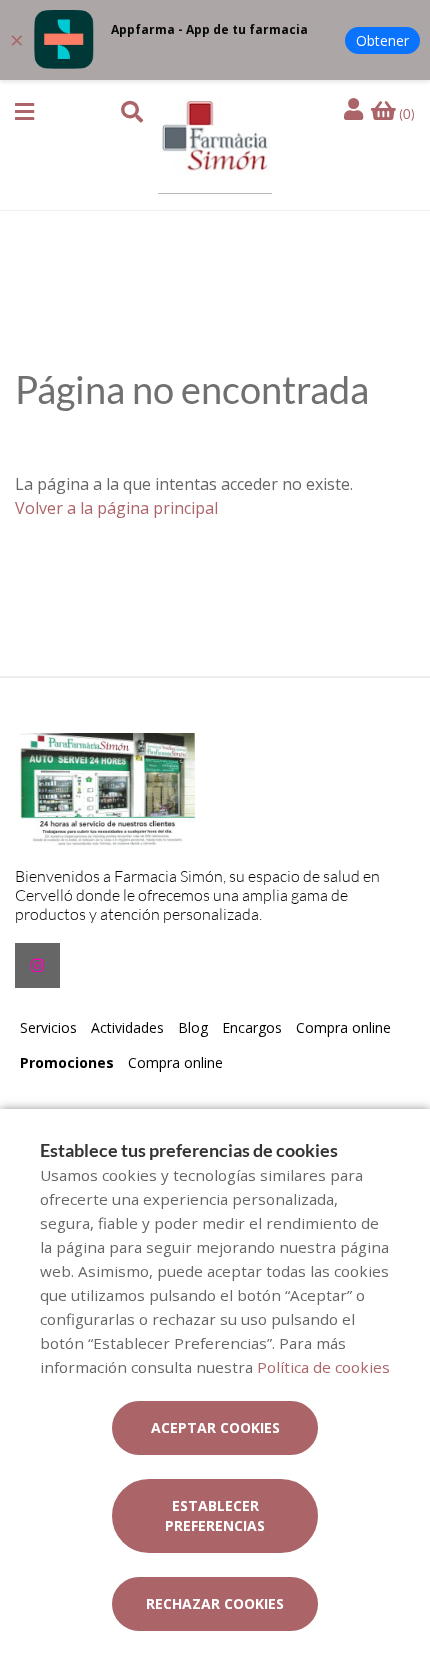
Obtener (382, 40)
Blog (193, 1027)
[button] (24, 112)
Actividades (127, 1027)
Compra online (343, 1027)
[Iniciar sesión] (356, 110)
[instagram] (37, 965)
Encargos (252, 1027)
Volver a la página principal (116, 508)
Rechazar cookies (215, 1603)
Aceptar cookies (215, 1427)
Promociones (67, 1062)
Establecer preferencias (215, 1515)
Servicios (48, 1027)
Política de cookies (323, 1367)
